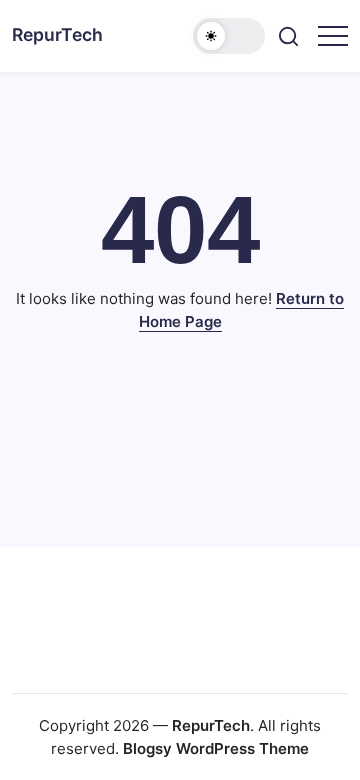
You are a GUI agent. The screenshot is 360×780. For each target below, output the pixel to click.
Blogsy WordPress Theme (216, 748)
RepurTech (57, 34)
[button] (229, 36)
